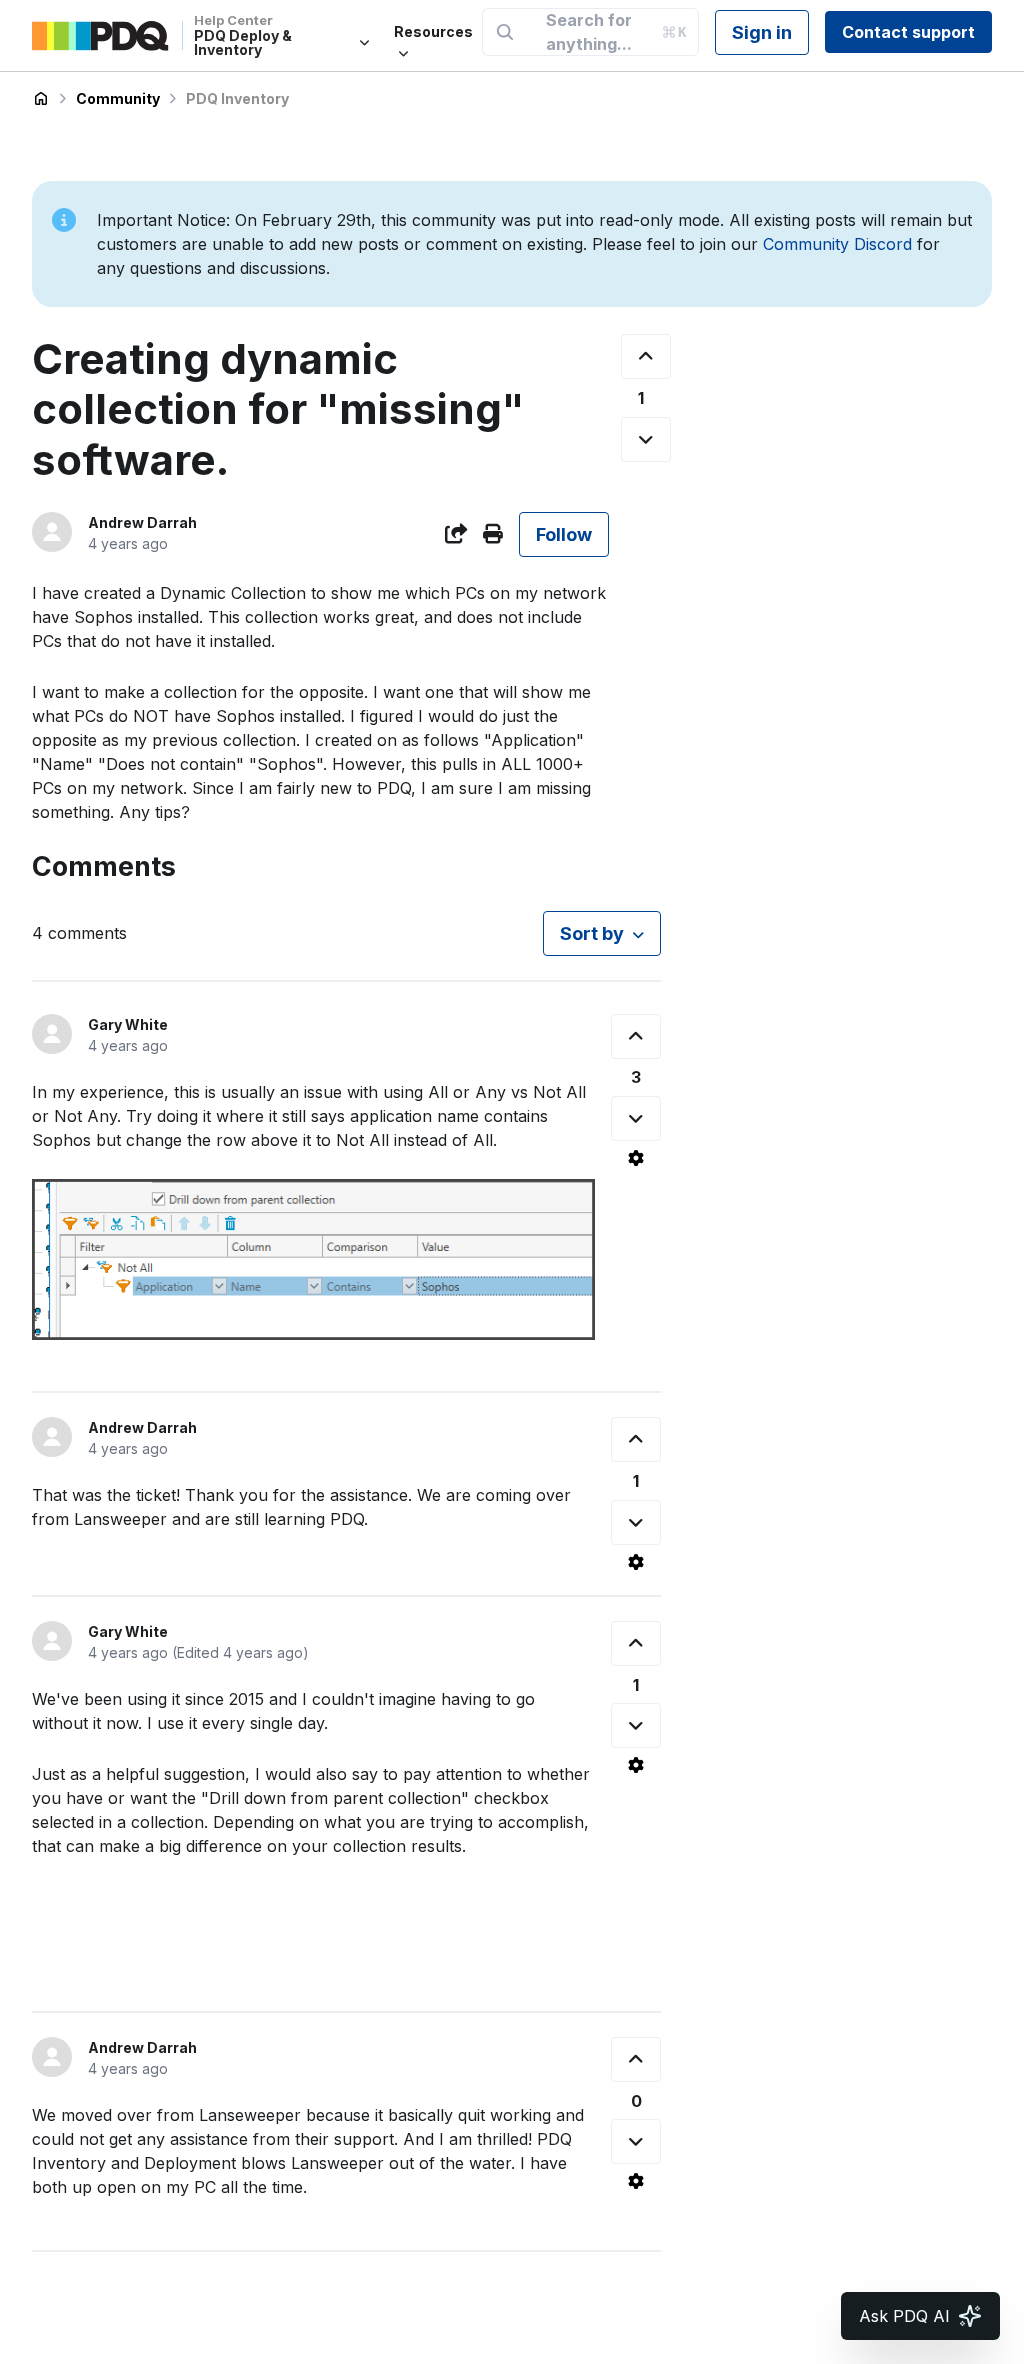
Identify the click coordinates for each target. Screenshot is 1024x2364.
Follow (564, 534)
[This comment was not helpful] (636, 1118)
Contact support (908, 32)
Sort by (592, 933)
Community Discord (837, 244)
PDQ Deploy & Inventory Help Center (41, 99)
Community (118, 98)
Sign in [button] (762, 32)
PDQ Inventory (237, 98)
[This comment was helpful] (636, 1036)
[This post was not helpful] (646, 439)
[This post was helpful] (646, 356)
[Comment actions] (636, 1158)
